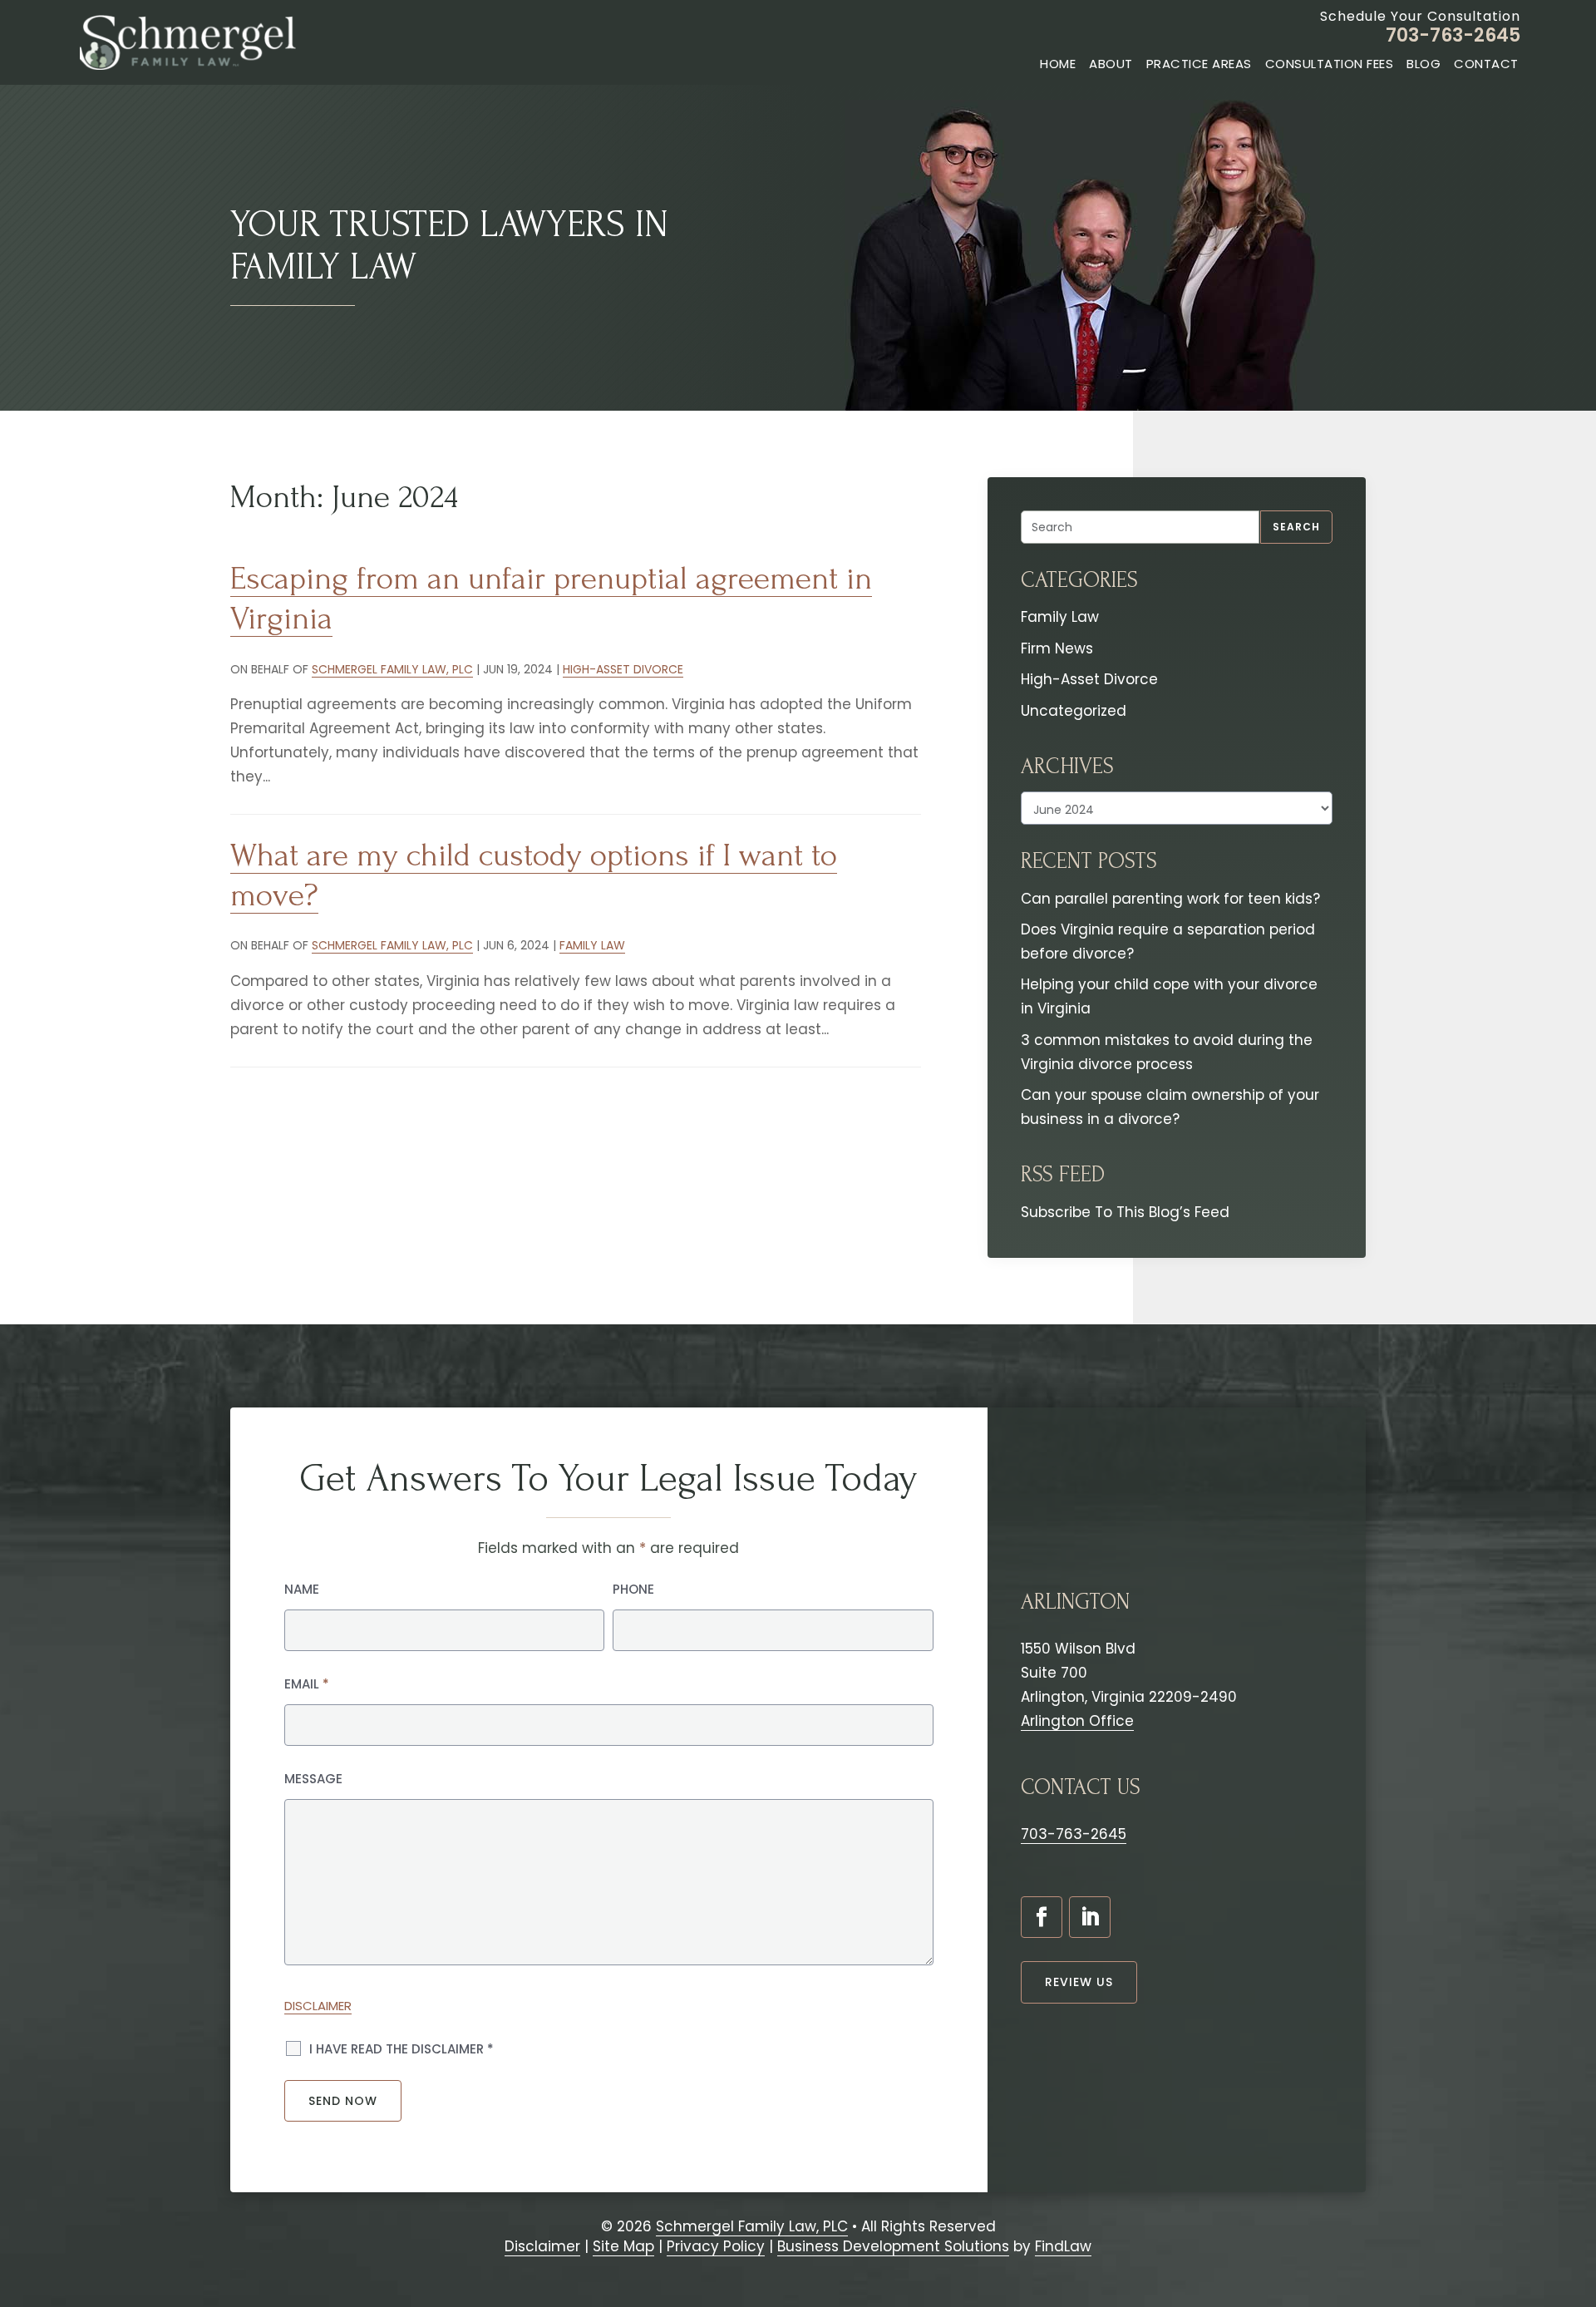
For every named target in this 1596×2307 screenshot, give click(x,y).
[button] (1575, 2209)
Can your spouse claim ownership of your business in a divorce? (1170, 1107)
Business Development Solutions (893, 2246)
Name (302, 1589)
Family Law (592, 945)
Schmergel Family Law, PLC (392, 669)
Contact (1486, 64)
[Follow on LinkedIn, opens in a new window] (1090, 1917)
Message (313, 1779)
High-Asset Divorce (623, 669)
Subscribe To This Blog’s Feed (1125, 1212)
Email (307, 1684)
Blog (1424, 64)
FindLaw (1063, 2246)
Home (1058, 64)
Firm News (1057, 648)
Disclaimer (318, 2006)
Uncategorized (1074, 711)
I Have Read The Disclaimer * (401, 2049)
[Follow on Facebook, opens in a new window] (1042, 1917)
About (1111, 64)
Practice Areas (1199, 64)
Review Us (1079, 1982)
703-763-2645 (1453, 35)
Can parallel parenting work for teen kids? (1170, 899)
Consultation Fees (1330, 64)
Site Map (623, 2246)
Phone (633, 1589)
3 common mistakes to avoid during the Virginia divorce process (1167, 1052)
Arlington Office (1077, 1721)
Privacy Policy (716, 2246)
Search (1296, 527)
